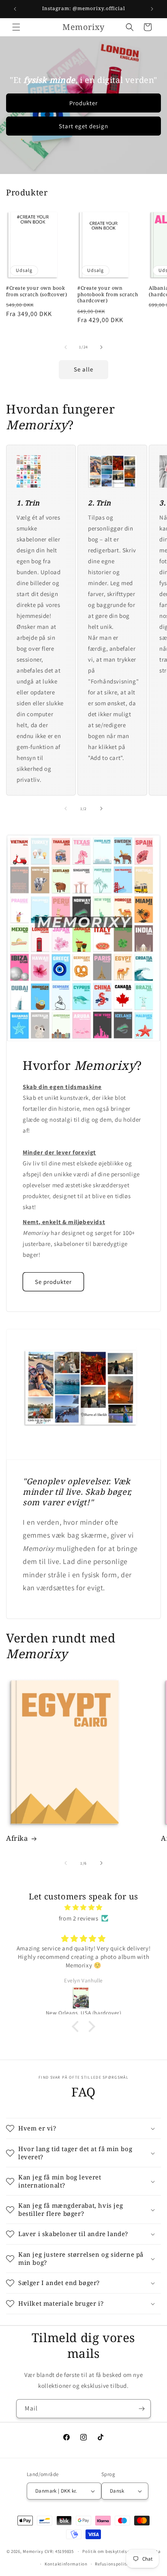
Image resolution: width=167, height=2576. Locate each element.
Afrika (17, 1838)
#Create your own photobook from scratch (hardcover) (108, 294)
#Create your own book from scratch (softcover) (36, 291)
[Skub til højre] (101, 347)
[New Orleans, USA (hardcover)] (83, 1998)
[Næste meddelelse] (152, 9)
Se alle (83, 369)
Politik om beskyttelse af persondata (121, 2551)
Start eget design (83, 126)
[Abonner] (141, 2409)
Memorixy (33, 2551)
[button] (16, 27)
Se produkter (53, 1282)
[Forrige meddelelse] (15, 9)
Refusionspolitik (112, 2564)
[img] (83, 1907)
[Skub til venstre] (66, 347)
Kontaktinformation (66, 2564)
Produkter (83, 103)
